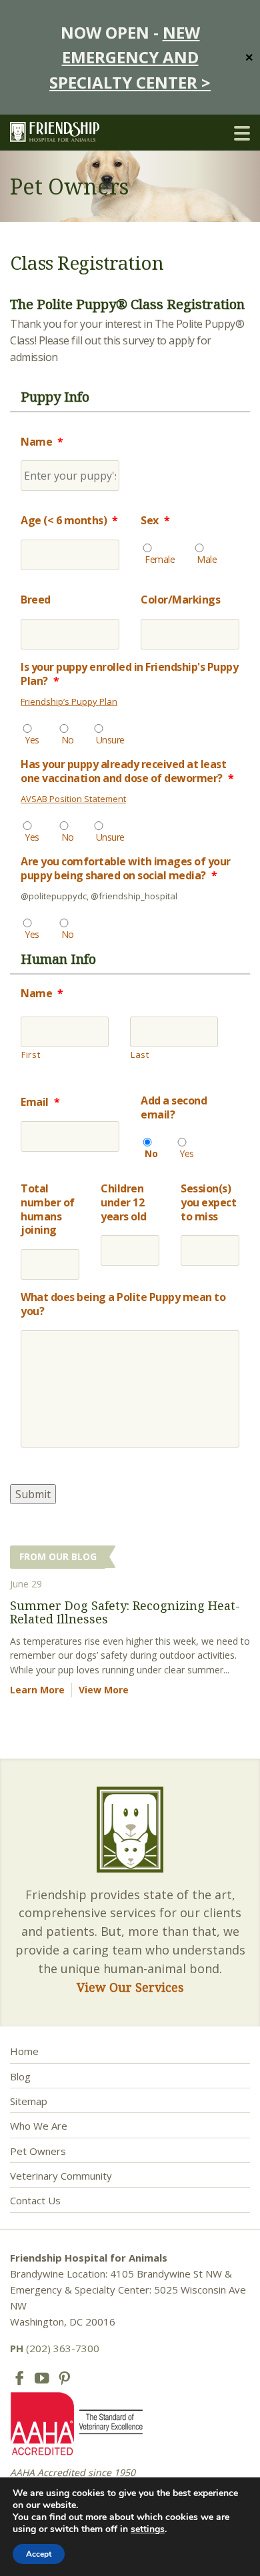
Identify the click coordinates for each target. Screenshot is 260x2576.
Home (24, 2051)
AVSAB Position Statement (73, 799)
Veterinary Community (61, 2176)
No (68, 740)
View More (104, 1690)
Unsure (110, 740)
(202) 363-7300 (55, 2348)
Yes (32, 740)
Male (207, 559)
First (31, 1055)
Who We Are (39, 2126)
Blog (20, 2076)
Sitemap (29, 2101)
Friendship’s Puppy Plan (69, 701)
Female (160, 559)
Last (140, 1055)
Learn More (37, 1690)
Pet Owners (38, 2151)
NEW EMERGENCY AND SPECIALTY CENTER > (130, 57)
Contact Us (35, 2200)
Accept (39, 2554)
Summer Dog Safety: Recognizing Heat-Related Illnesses (125, 1612)
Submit (33, 1494)
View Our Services (130, 1987)
